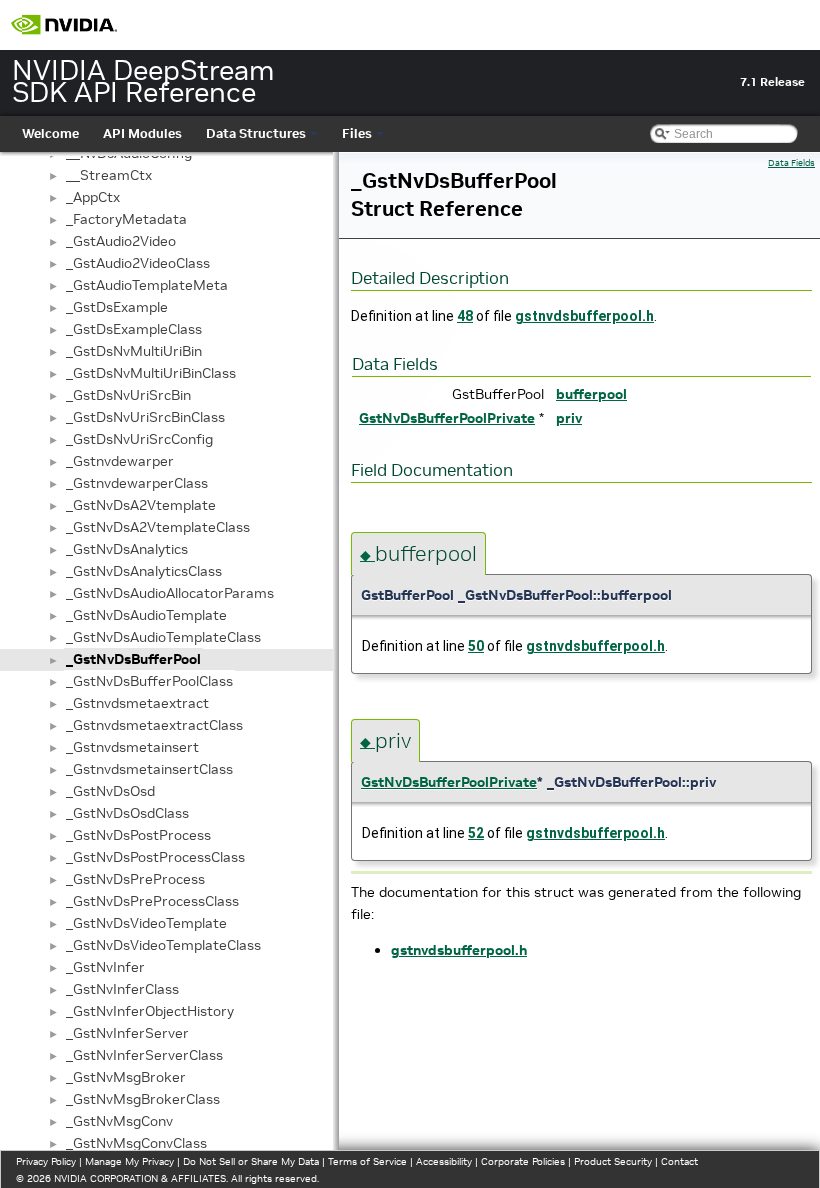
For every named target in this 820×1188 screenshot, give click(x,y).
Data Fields (791, 163)
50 (476, 646)
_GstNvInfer (105, 967)
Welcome (50, 133)
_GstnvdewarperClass (137, 483)
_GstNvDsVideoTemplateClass (163, 945)
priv (569, 418)
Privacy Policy (46, 1161)
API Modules (142, 133)
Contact (679, 1161)
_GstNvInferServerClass (144, 1055)
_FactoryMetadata (126, 219)
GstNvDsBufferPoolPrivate (447, 418)
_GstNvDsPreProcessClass (152, 901)
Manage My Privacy (129, 1161)
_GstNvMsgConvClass (136, 1143)
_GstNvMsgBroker (126, 1077)
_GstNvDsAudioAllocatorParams (170, 593)
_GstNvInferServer (127, 1033)
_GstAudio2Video (121, 241)
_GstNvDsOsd (110, 791)
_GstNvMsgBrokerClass (143, 1099)
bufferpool (591, 394)
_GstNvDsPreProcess (135, 879)
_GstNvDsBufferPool (133, 659)
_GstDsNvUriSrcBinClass (145, 417)
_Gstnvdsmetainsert (132, 747)
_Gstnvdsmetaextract (137, 703)
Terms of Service (367, 1161)
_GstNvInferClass (122, 989)
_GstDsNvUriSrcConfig (139, 439)
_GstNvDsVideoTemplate (146, 923)
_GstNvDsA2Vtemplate (141, 505)
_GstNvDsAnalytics (127, 549)
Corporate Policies (523, 1161)
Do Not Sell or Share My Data (251, 1161)
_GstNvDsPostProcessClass (155, 857)
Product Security (613, 1161)
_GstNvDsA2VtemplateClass (158, 527)
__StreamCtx (109, 175)
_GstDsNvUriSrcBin (128, 395)
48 (465, 316)
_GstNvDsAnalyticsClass (144, 571)
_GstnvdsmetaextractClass (154, 725)
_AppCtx (93, 197)
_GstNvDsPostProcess (138, 835)
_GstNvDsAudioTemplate (146, 615)
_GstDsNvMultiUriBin (134, 351)
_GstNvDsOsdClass (127, 813)
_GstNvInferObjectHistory (150, 1011)
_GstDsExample (117, 307)
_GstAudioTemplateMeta (147, 285)
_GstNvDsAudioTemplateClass (163, 637)
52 (476, 833)
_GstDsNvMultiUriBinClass (151, 373)
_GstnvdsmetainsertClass (149, 769)
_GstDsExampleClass (134, 329)
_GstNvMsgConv (119, 1121)
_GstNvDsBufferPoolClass (149, 681)
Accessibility (444, 1161)
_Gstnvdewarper (120, 461)
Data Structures (256, 133)
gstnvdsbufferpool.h (584, 316)
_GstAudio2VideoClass (138, 263)
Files (357, 133)
